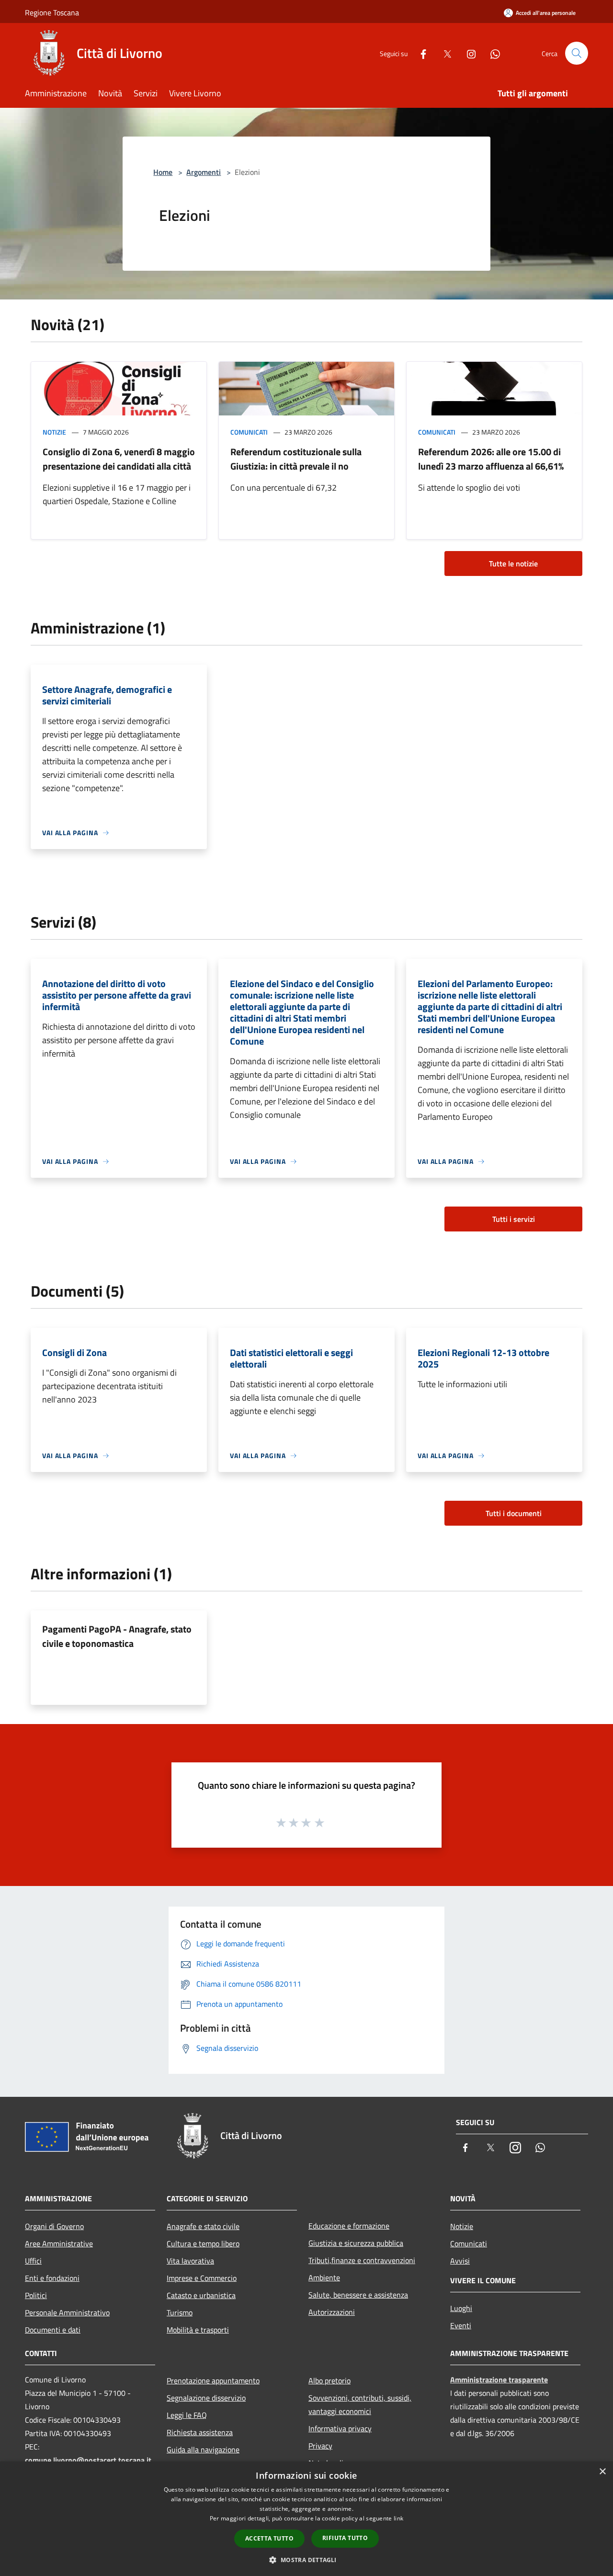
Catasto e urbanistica (201, 2295)
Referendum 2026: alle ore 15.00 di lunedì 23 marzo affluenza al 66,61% (491, 459)
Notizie (54, 432)
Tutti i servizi (514, 1219)
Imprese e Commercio (202, 2278)
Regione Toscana (52, 12)
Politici (36, 2295)
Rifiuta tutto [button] (345, 2538)
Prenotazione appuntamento (213, 2380)
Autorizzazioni (332, 2312)
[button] (306, 2560)
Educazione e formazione (349, 2226)
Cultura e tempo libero (203, 2243)
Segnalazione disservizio (206, 2398)
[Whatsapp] (491, 53)
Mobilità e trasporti (198, 2330)
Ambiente (324, 2277)
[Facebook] (420, 53)
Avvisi (460, 2261)
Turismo (180, 2312)
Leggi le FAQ (187, 2415)
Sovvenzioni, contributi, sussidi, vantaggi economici (360, 2404)
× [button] (602, 2472)
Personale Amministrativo (67, 2312)
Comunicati (249, 432)
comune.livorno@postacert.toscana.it (88, 2460)
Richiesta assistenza (200, 2432)
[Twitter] (443, 53)
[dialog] (306, 2519)
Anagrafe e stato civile (203, 2226)
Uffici (33, 2261)
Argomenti (204, 172)
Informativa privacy (340, 2428)
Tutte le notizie (513, 563)
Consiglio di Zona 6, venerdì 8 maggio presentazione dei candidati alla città (119, 459)
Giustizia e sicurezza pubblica (356, 2243)
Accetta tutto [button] (269, 2538)
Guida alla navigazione (203, 2449)
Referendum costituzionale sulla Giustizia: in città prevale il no (296, 459)
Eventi (461, 2325)
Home (163, 172)
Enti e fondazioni (52, 2278)
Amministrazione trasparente (499, 2380)
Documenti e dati (53, 2330)
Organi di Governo (54, 2226)
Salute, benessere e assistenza (358, 2295)
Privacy (320, 2446)
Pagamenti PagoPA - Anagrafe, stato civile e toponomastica (117, 1636)
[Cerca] (577, 53)
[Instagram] (467, 53)
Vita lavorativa (190, 2261)
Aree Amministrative (59, 2243)
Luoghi (461, 2308)
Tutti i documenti (514, 1513)
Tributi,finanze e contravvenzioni (362, 2260)
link (398, 2518)
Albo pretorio (329, 2380)
